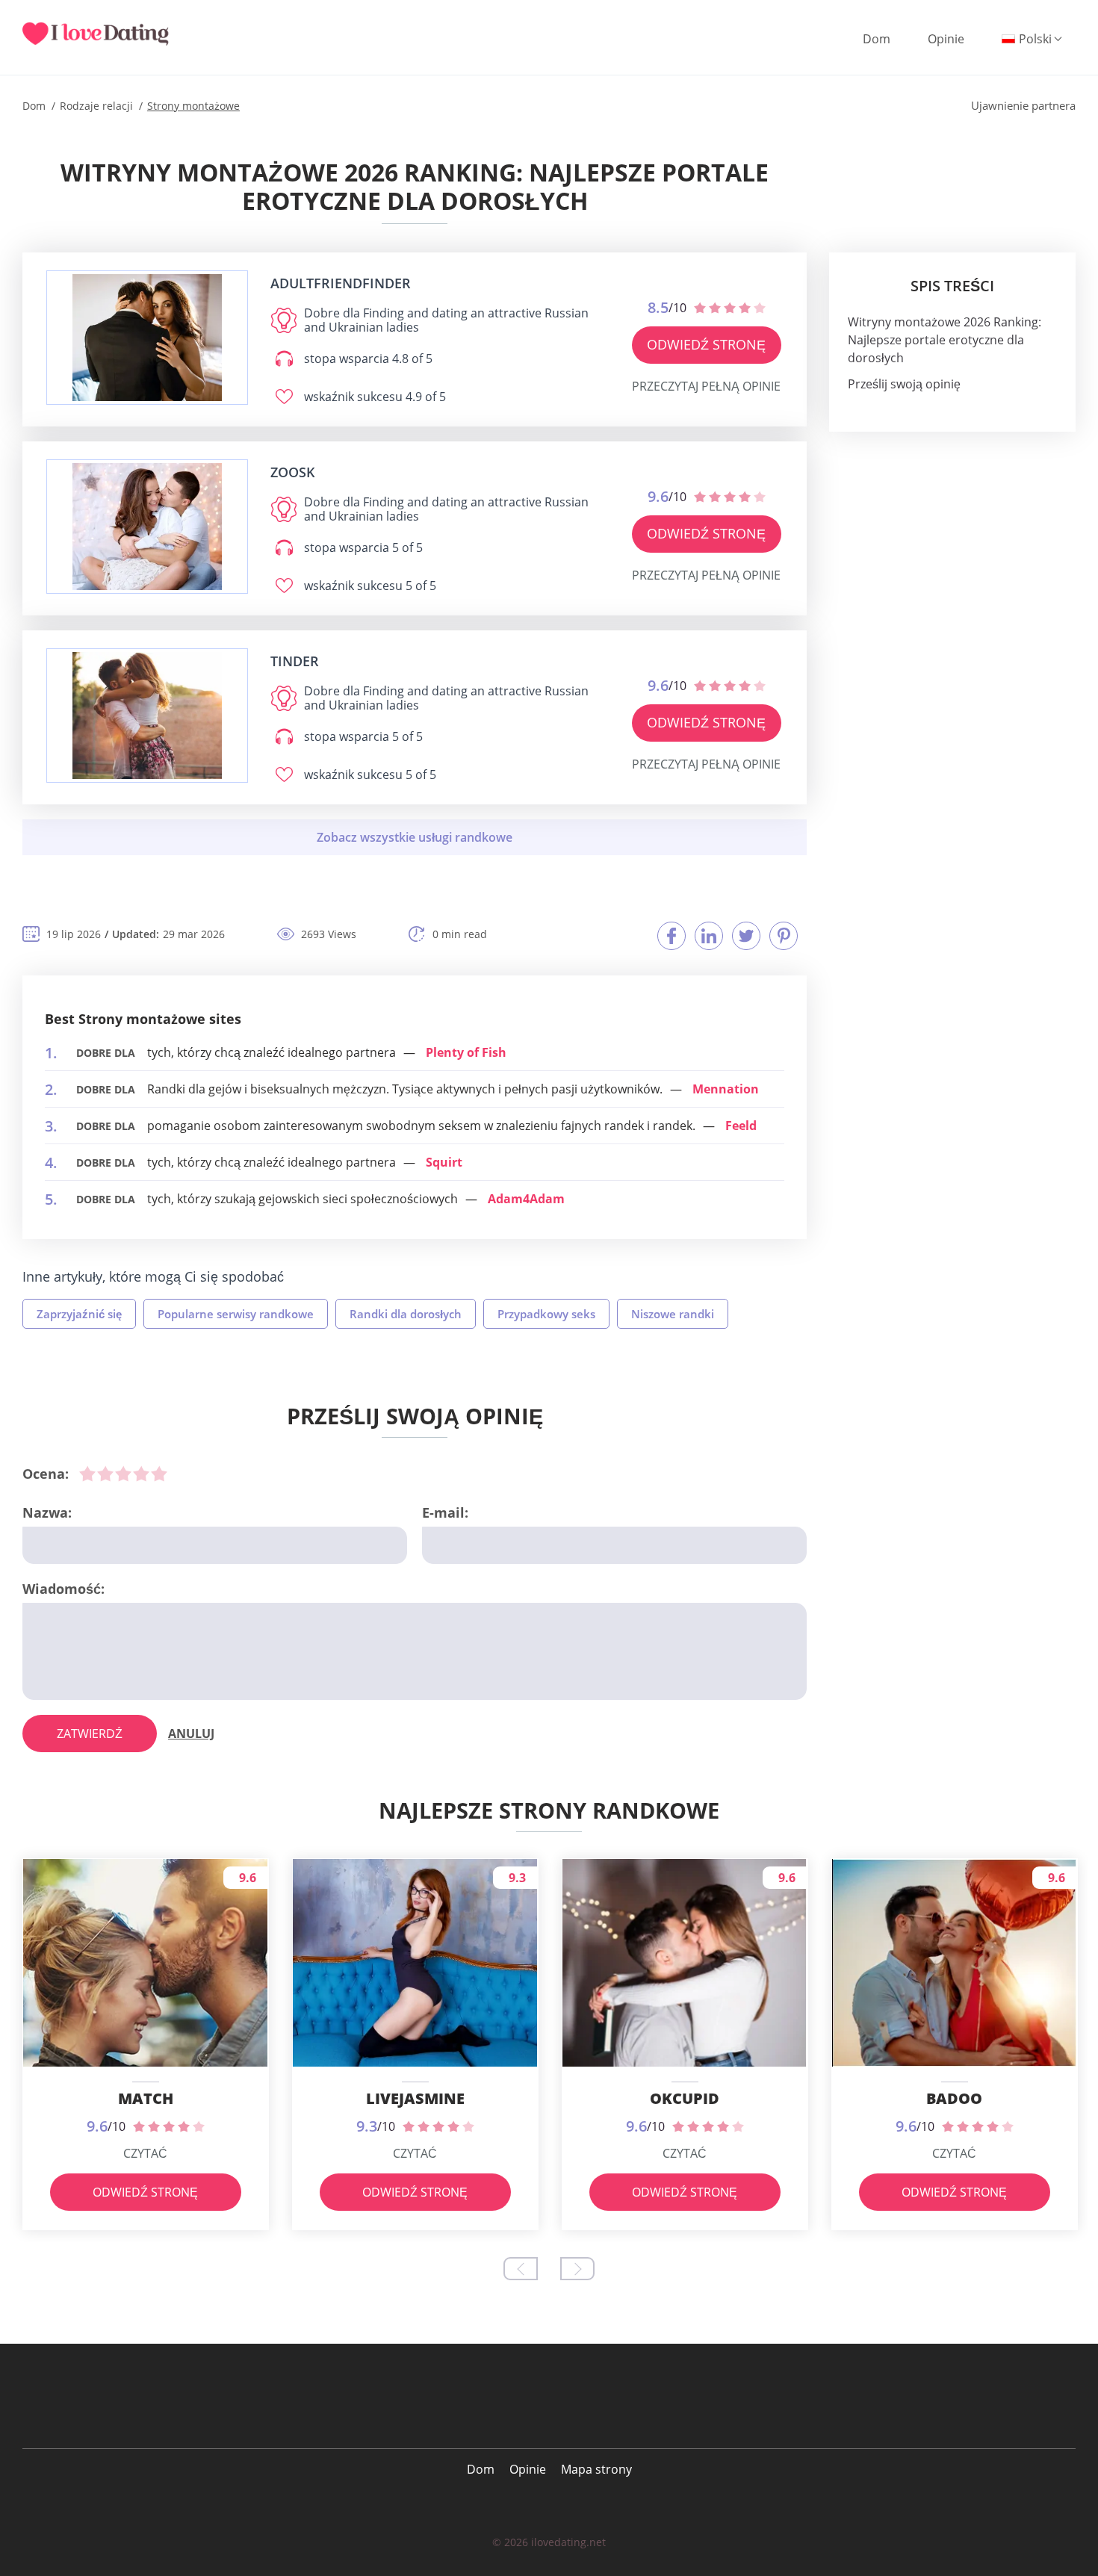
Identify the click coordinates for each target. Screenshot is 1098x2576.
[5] (159, 1474)
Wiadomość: (63, 1589)
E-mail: (445, 1512)
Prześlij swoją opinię (904, 384)
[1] (87, 1474)
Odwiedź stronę (706, 344)
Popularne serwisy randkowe (236, 1314)
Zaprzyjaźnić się (79, 1314)
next (577, 2269)
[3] (123, 1474)
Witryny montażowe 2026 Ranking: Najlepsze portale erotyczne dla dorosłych (945, 340)
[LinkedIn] (709, 936)
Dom (877, 39)
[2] (105, 1474)
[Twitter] (746, 936)
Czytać (145, 2153)
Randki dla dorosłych (406, 1314)
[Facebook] (671, 936)
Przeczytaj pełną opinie (706, 386)
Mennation (726, 1089)
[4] (141, 1474)
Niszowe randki (673, 1314)
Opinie (946, 39)
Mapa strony (596, 2469)
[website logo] (147, 338)
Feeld (741, 1126)
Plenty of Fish (466, 1052)
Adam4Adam (526, 1199)
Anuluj (191, 1734)
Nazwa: (47, 1512)
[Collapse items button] (415, 837)
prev (521, 2269)
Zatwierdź (90, 1734)
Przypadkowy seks (546, 1314)
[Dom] (105, 34)
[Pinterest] (784, 936)
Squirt (444, 1162)
